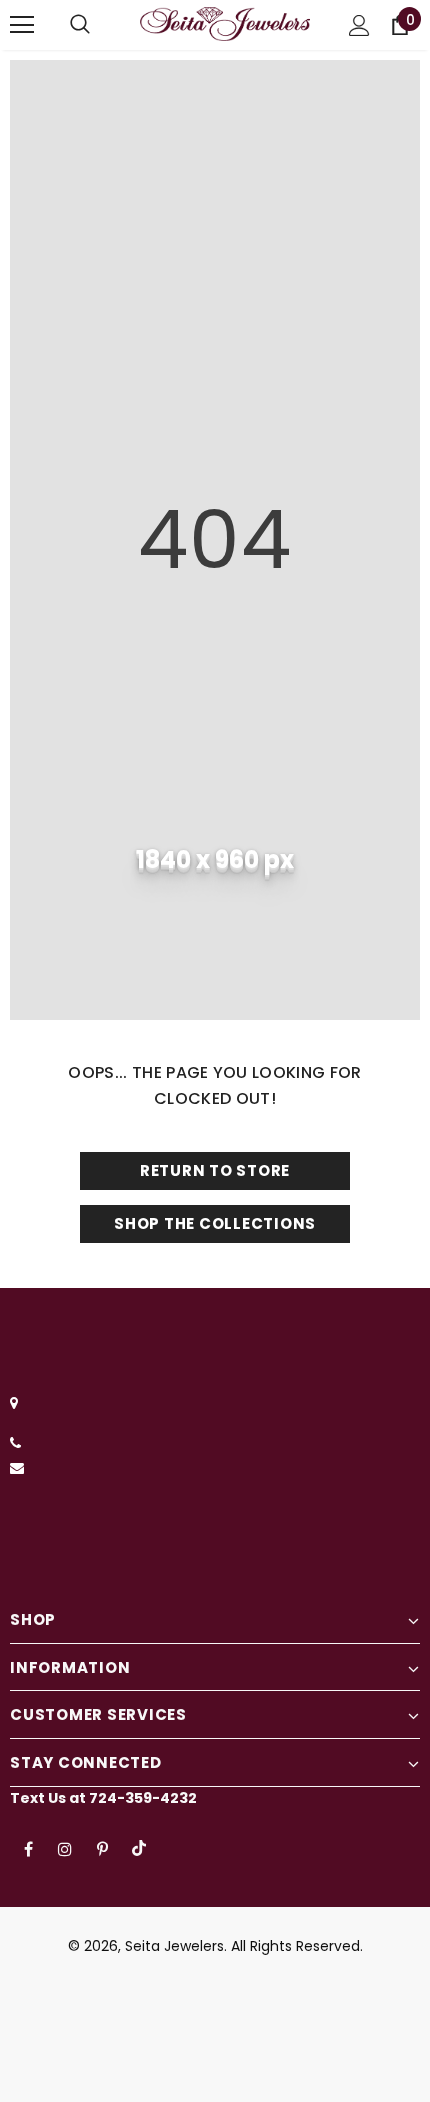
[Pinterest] (102, 1848)
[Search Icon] (80, 25)
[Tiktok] (139, 1848)
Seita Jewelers (174, 1946)
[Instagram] (65, 1848)
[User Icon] (359, 25)
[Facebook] (28, 1848)
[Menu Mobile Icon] (22, 25)
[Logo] (225, 24)
